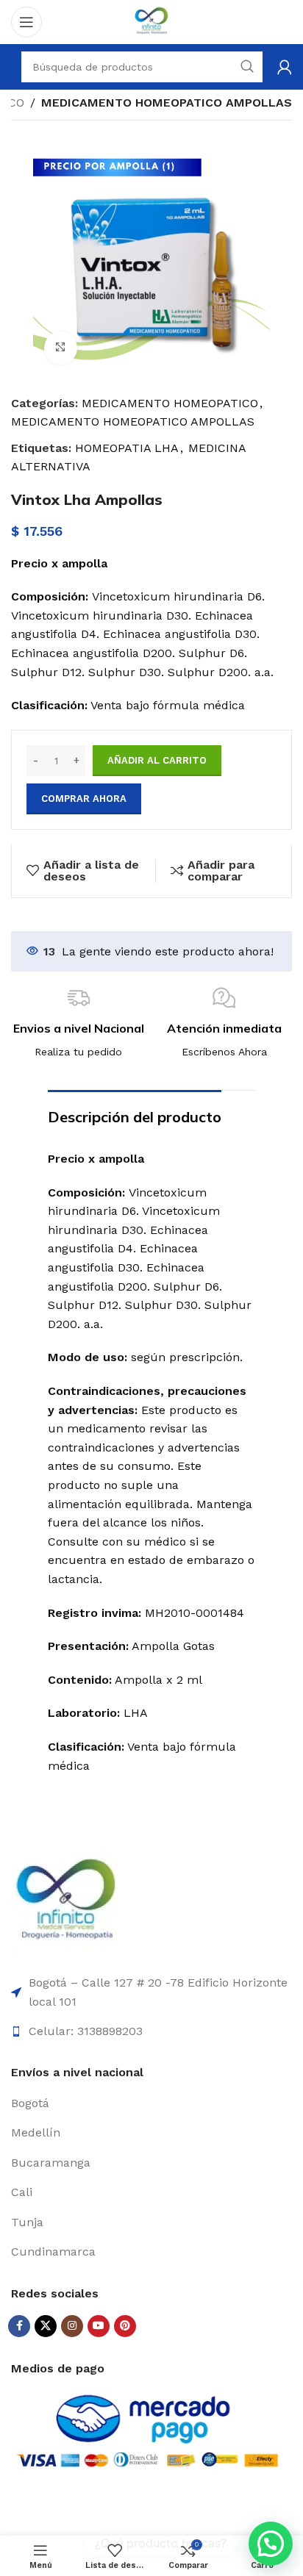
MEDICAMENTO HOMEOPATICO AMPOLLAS (167, 103)
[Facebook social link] (19, 2326)
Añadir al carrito (157, 760)
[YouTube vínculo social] (99, 2326)
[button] (271, 2544)
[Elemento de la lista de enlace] (151, 2103)
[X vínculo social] (46, 2326)
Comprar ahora (84, 799)
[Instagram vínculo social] (72, 2326)
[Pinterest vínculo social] (125, 2326)
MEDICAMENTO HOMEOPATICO (170, 403)
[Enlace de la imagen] (66, 1902)
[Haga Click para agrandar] (61, 348)
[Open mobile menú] (26, 22)
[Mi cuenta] (285, 67)
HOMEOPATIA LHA (127, 448)
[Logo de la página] (151, 21)
